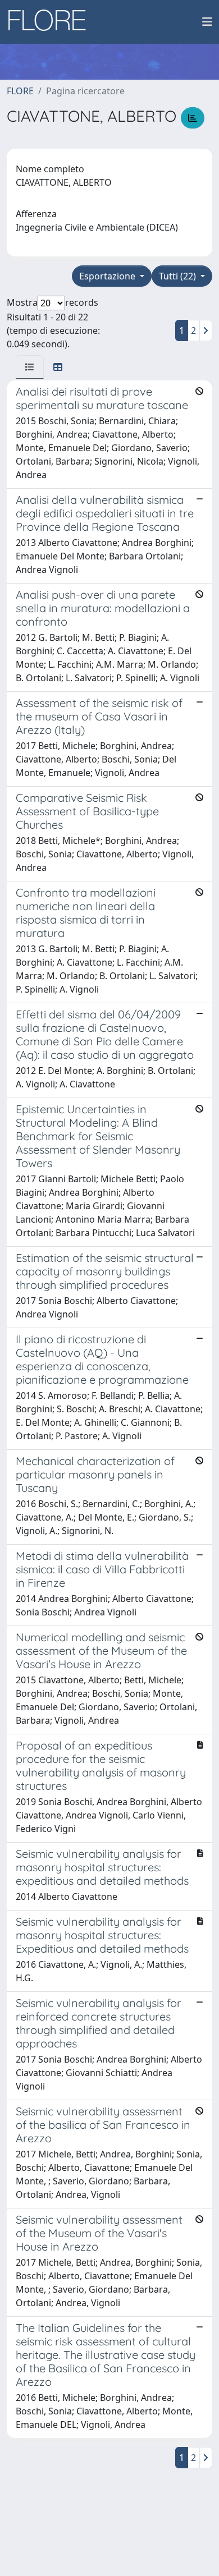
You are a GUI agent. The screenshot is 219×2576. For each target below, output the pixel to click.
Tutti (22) (179, 276)
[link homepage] (51, 22)
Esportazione (108, 276)
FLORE (20, 91)
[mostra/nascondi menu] (207, 22)
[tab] (30, 367)
